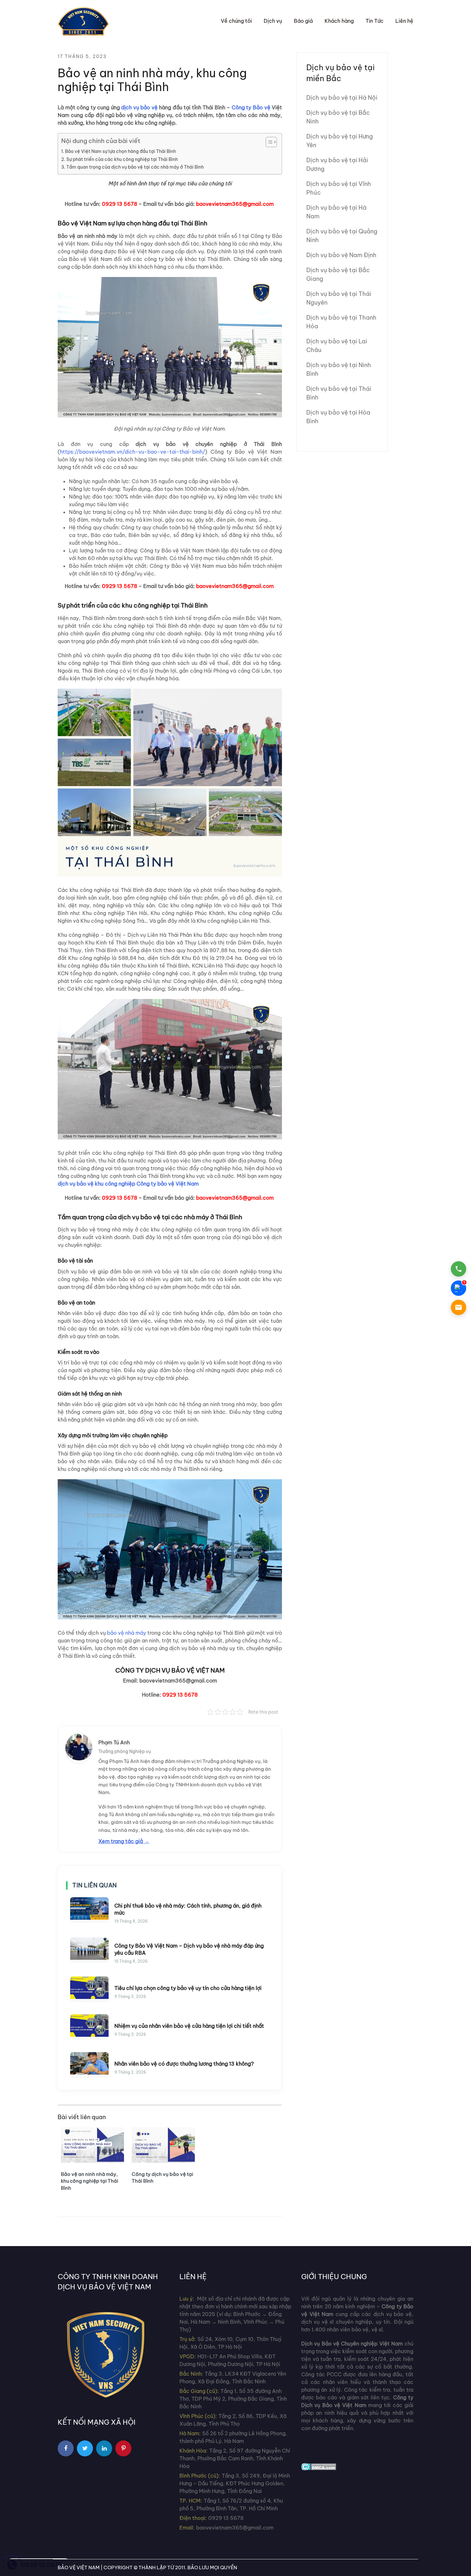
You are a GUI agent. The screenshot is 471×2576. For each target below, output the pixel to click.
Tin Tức (375, 21)
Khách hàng (339, 21)
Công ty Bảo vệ (251, 107)
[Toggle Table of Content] (268, 142)
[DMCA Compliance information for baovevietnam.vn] (319, 2466)
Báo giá (303, 21)
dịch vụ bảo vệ (139, 107)
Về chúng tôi (236, 21)
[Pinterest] (123, 2448)
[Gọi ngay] (459, 1269)
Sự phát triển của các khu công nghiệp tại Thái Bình (122, 159)
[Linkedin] (104, 2448)
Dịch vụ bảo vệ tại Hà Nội (342, 98)
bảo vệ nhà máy (127, 1633)
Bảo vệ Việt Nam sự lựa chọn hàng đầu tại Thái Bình (120, 151)
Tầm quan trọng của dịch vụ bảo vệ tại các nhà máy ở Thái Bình (135, 167)
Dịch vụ (273, 21)
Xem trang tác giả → (124, 1841)
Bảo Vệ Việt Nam (79, 2568)
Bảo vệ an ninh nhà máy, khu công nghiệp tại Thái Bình (90, 2181)
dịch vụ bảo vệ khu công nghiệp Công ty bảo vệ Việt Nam (128, 1184)
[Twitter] (85, 2448)
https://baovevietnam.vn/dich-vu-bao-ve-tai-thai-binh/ (132, 452)
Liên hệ (404, 21)
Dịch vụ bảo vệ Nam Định (341, 255)
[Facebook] (66, 2448)
